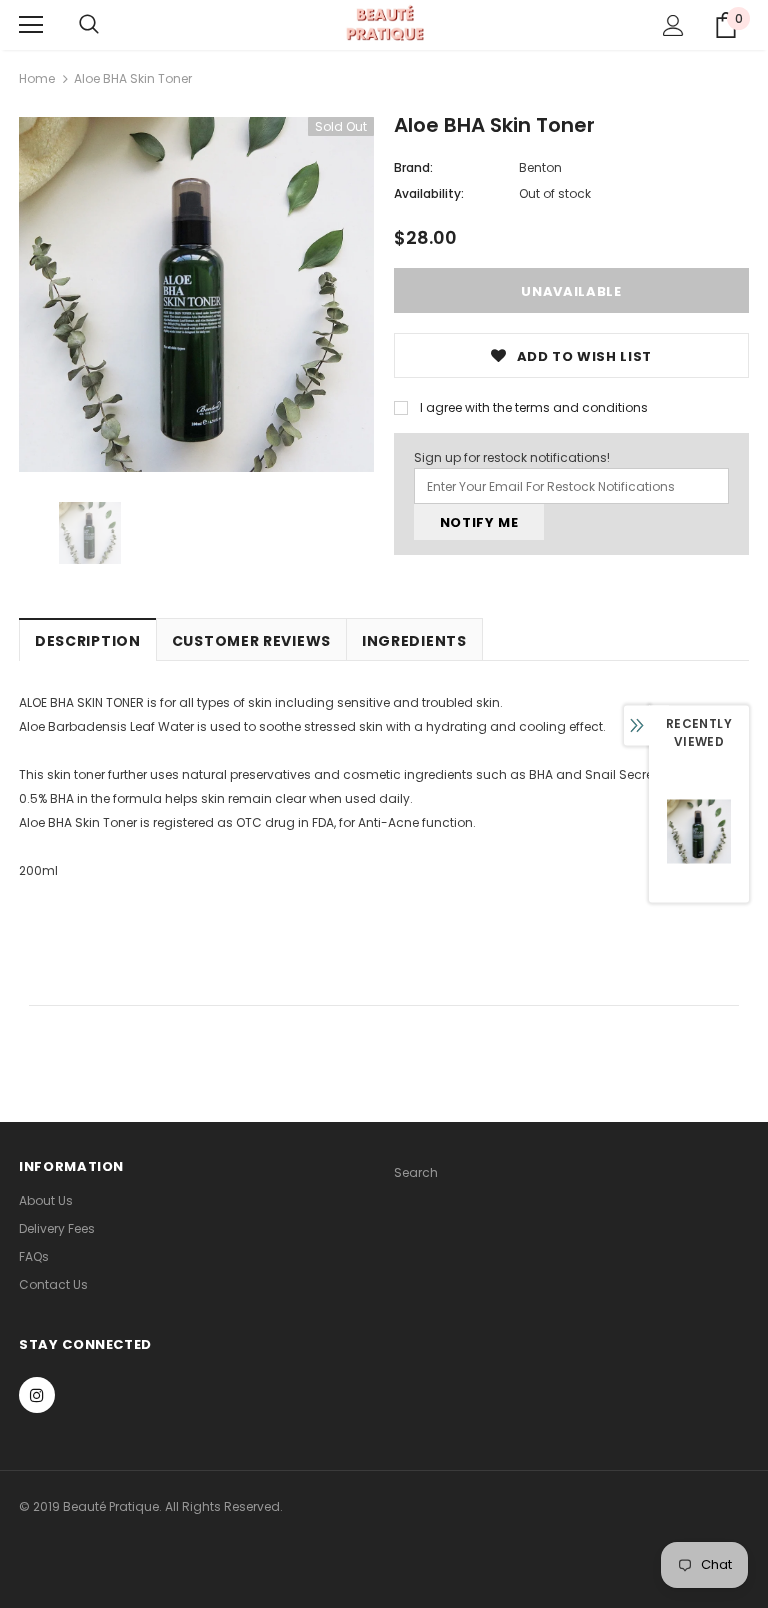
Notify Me (479, 522)
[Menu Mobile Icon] (31, 25)
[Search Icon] (89, 25)
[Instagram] (37, 1395)
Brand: (413, 167)
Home (37, 78)
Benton (540, 167)
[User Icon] (673, 25)
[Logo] (384, 24)
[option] (196, 294)
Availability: (429, 193)
